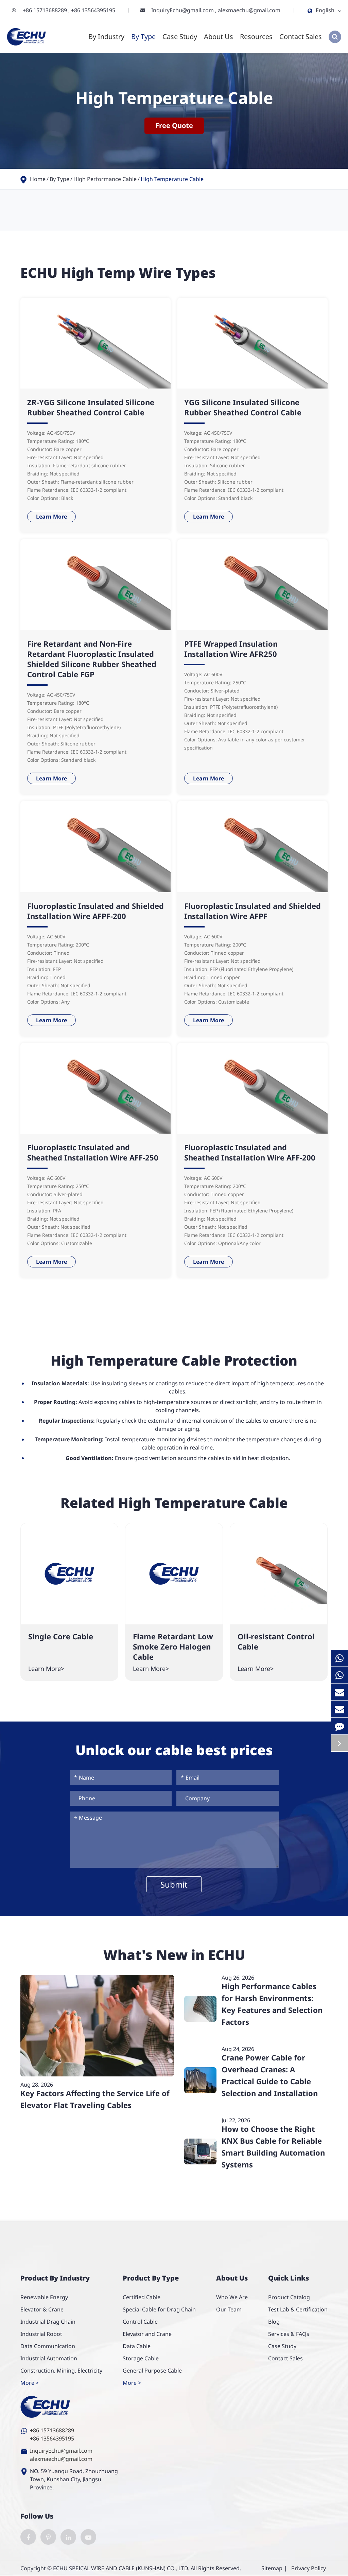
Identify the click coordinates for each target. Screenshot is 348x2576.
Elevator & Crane (42, 2309)
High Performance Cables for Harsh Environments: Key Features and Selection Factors (272, 2004)
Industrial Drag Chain (48, 2322)
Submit (174, 1884)
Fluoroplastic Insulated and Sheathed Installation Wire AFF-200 (250, 1152)
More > (30, 2383)
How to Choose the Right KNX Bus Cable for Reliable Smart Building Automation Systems (273, 2147)
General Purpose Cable (152, 2371)
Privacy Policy (309, 2568)
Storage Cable (141, 2358)
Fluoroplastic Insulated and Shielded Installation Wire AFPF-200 (95, 911)
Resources (256, 37)
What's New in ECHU (174, 1955)
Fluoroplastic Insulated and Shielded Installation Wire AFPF (253, 911)
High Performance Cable (105, 179)
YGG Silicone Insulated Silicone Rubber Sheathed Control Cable (243, 407)
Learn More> (46, 1669)
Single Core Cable (61, 1636)
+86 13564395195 (93, 10)
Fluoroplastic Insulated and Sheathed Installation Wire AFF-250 (93, 1152)
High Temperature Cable (172, 179)
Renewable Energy (44, 2297)
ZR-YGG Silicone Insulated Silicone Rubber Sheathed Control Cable (91, 407)
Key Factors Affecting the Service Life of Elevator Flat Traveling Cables (95, 2099)
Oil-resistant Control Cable (276, 1641)
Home (38, 179)
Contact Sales (301, 37)
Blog (274, 2322)
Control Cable (140, 2322)
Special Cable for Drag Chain (159, 2309)
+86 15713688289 (46, 10)
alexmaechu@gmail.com (249, 10)
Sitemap (272, 2568)
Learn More (51, 517)
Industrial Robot (41, 2334)
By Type (143, 37)
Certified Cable (142, 2297)
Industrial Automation (49, 2358)
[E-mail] (340, 1692)
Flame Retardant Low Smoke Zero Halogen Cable (173, 1646)
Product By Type (151, 2278)
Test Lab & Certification (298, 2309)
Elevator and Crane (147, 2334)
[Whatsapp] (340, 1658)
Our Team (229, 2309)
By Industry (106, 37)
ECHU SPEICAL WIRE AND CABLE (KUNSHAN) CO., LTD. (121, 2568)
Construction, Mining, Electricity (61, 2371)
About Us (219, 37)
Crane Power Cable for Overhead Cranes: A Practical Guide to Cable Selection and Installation (270, 2075)
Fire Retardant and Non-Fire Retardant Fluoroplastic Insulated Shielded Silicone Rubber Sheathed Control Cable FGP (92, 659)
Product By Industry (55, 2278)
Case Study (180, 37)
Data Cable (137, 2346)
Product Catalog (289, 2297)
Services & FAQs (289, 2334)
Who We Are (232, 2297)
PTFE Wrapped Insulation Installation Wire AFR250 (231, 649)
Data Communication (48, 2346)
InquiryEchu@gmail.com (183, 10)
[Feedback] (340, 1726)
